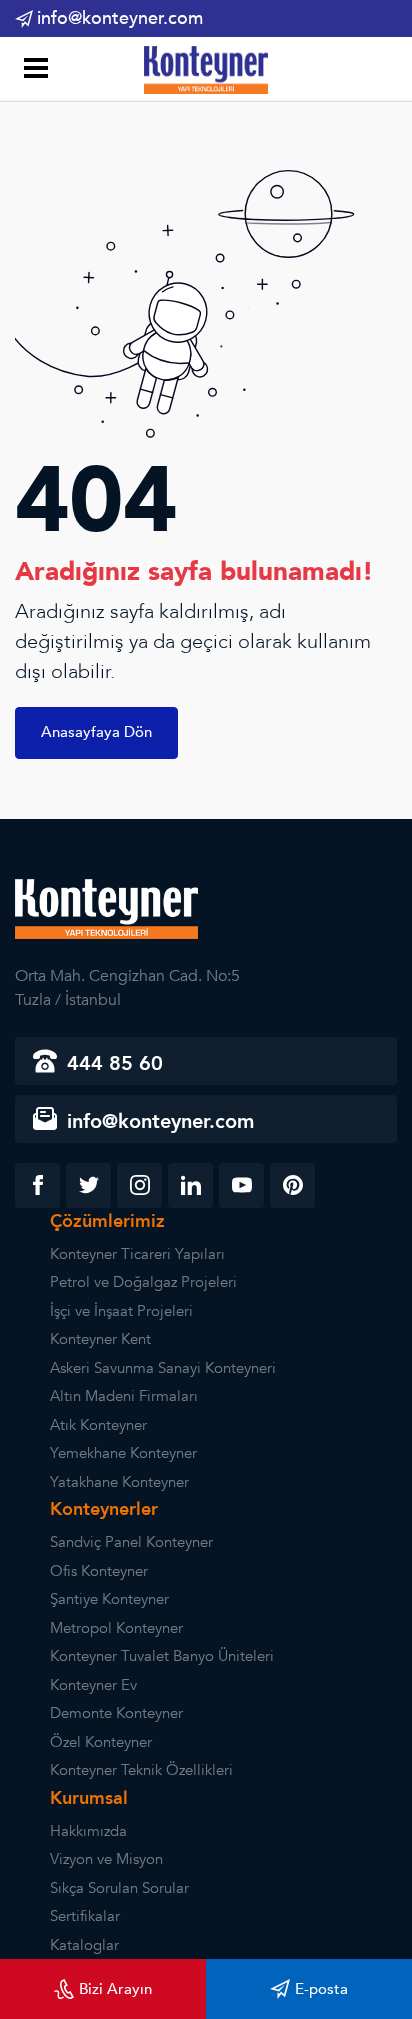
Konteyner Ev (93, 1685)
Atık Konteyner (98, 1425)
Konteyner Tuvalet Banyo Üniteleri (162, 1656)
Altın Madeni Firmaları (124, 1396)
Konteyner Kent (100, 1339)
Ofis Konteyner (99, 1571)
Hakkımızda (88, 1831)
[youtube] (241, 1185)
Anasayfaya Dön (96, 732)
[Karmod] (206, 69)
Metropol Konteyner (116, 1628)
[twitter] (88, 1185)
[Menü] (32, 70)
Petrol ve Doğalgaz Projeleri (143, 1282)
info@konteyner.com (120, 18)
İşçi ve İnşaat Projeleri (121, 1311)
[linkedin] (190, 1185)
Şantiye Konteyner (109, 1599)
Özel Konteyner (101, 1742)
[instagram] (139, 1185)
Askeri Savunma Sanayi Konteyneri (163, 1368)
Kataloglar (84, 1945)
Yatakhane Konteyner (119, 1482)
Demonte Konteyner (116, 1713)
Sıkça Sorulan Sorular (119, 1888)
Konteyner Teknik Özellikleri (141, 1770)
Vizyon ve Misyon (106, 1859)
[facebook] (37, 1185)
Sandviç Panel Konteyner (131, 1542)
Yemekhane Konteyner (123, 1453)
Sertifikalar (85, 1916)
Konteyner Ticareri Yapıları (137, 1254)
